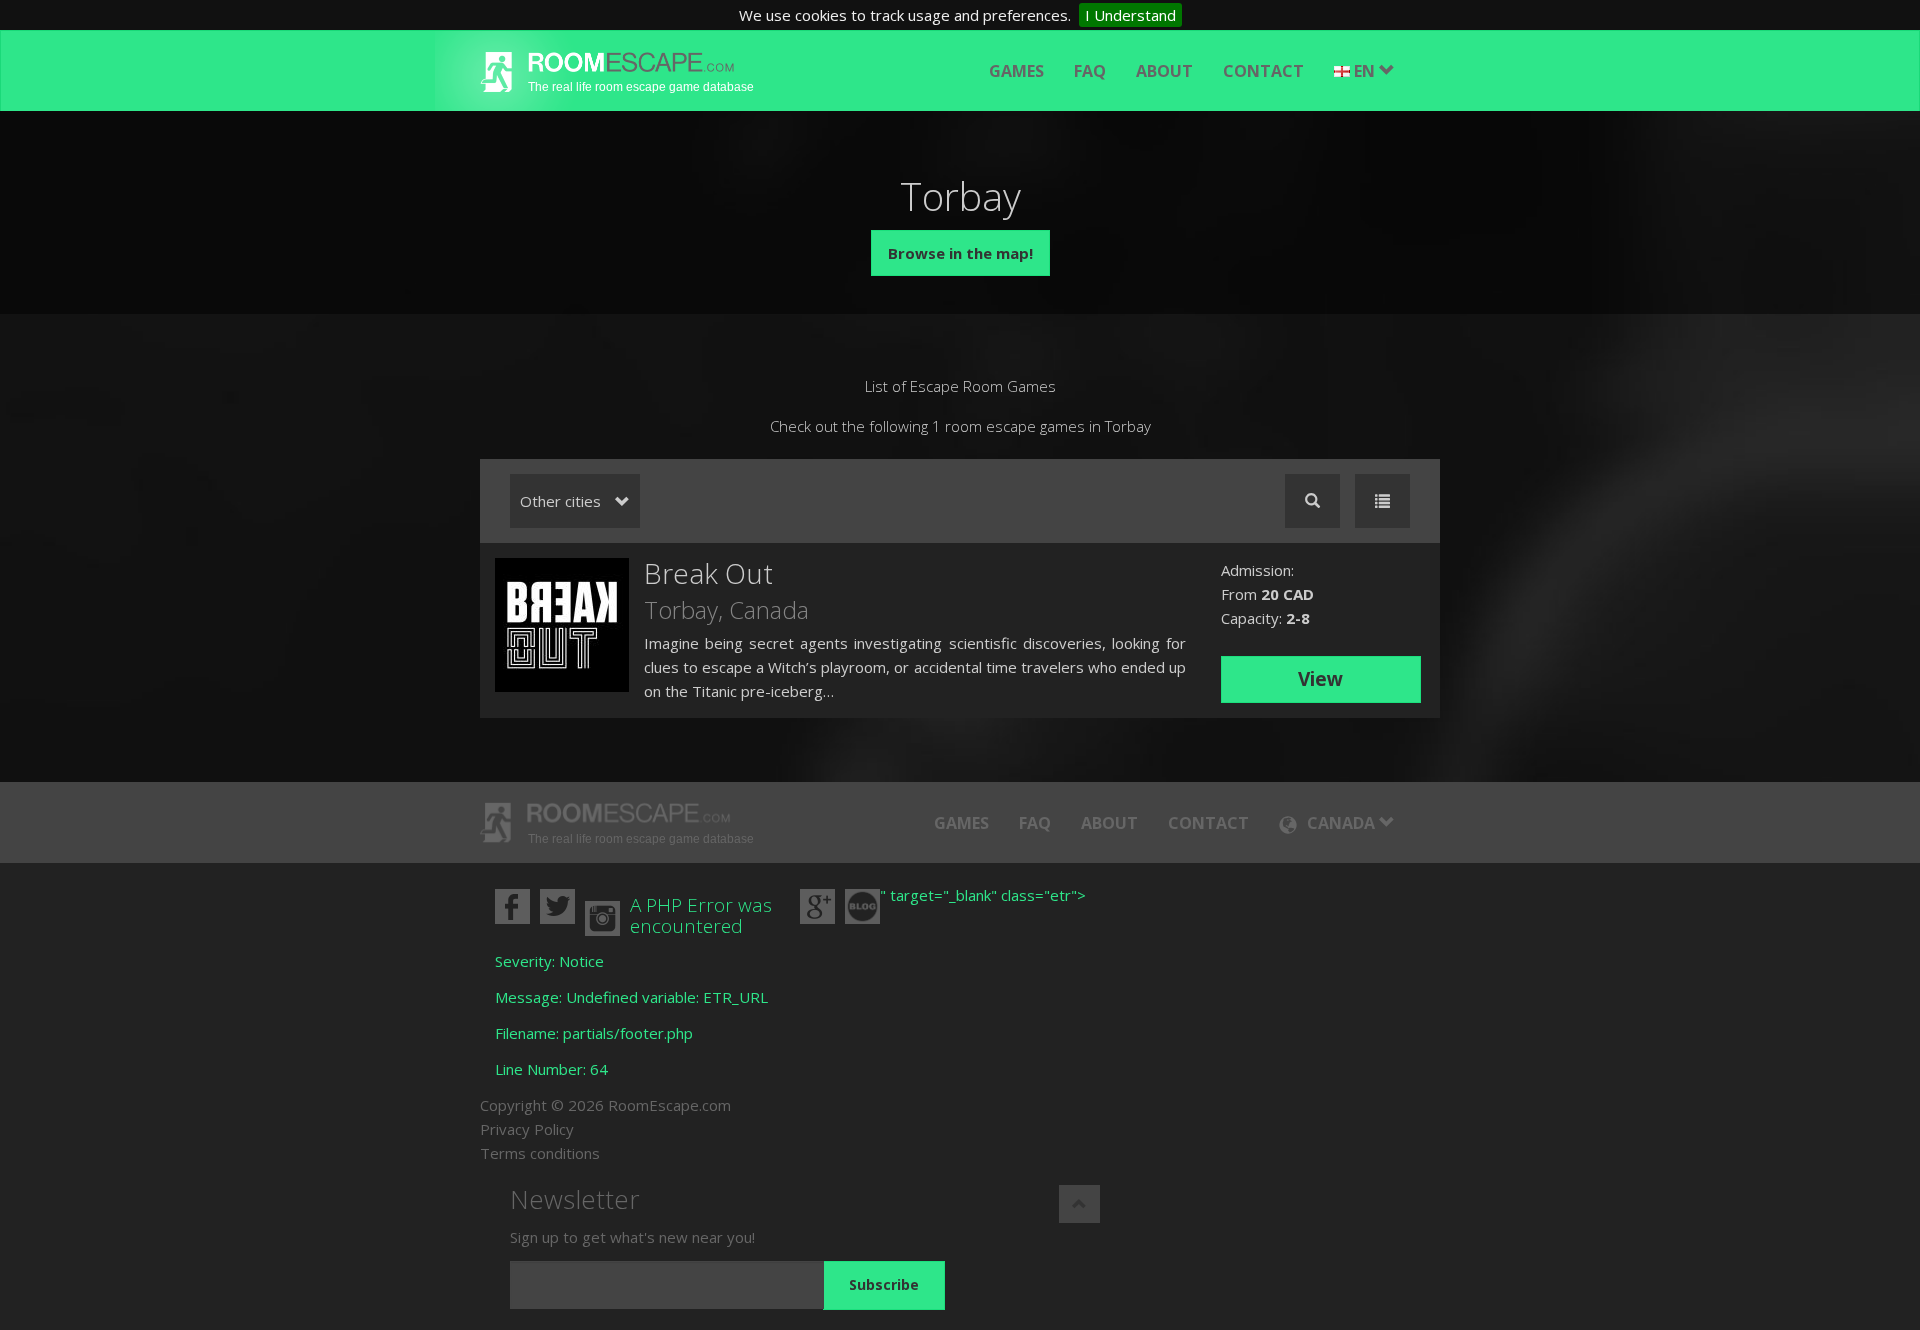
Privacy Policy (527, 1129)
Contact (1263, 71)
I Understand (1130, 15)
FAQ (1090, 71)
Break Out (708, 573)
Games (1016, 71)
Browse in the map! (960, 253)
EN (1366, 71)
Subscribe (884, 1284)
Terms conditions (540, 1153)
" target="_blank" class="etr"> (983, 895)
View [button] (1320, 679)
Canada (769, 609)
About (1164, 71)
